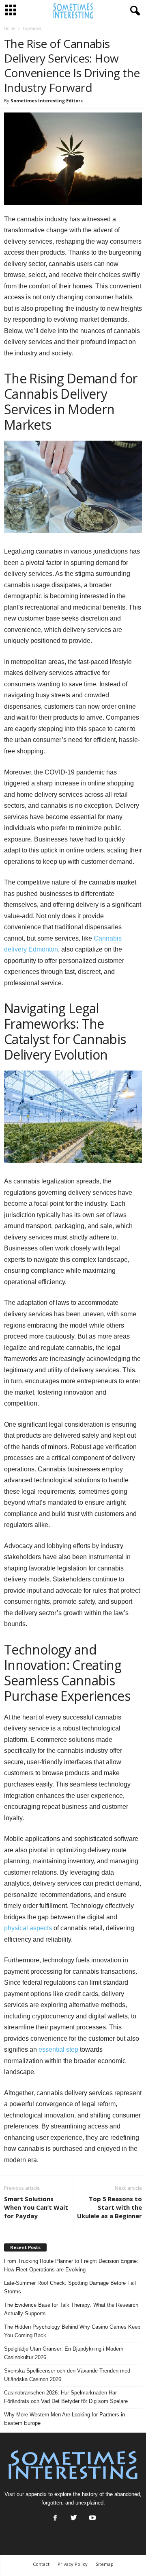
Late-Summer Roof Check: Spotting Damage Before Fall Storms (70, 2287)
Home (10, 28)
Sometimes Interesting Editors (47, 101)
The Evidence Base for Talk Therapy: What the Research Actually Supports (71, 2309)
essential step (58, 2049)
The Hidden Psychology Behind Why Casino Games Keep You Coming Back (72, 2331)
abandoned (127, 2494)
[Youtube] (92, 2519)
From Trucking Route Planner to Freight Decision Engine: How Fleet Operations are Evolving (71, 2265)
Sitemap (105, 2564)
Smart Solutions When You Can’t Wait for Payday (36, 2207)
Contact (41, 2564)
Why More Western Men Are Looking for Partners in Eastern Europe (64, 2419)
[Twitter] (74, 2519)
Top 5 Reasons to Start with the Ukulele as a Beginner (109, 2207)
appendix (36, 2494)
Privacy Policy (73, 2564)
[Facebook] (55, 2519)
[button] (133, 11)
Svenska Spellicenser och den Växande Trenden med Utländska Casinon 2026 (67, 2375)
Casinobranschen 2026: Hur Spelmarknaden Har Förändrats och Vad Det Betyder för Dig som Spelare (66, 2397)
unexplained (89, 2503)
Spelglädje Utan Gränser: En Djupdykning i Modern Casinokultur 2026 (64, 2353)
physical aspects (28, 1928)
